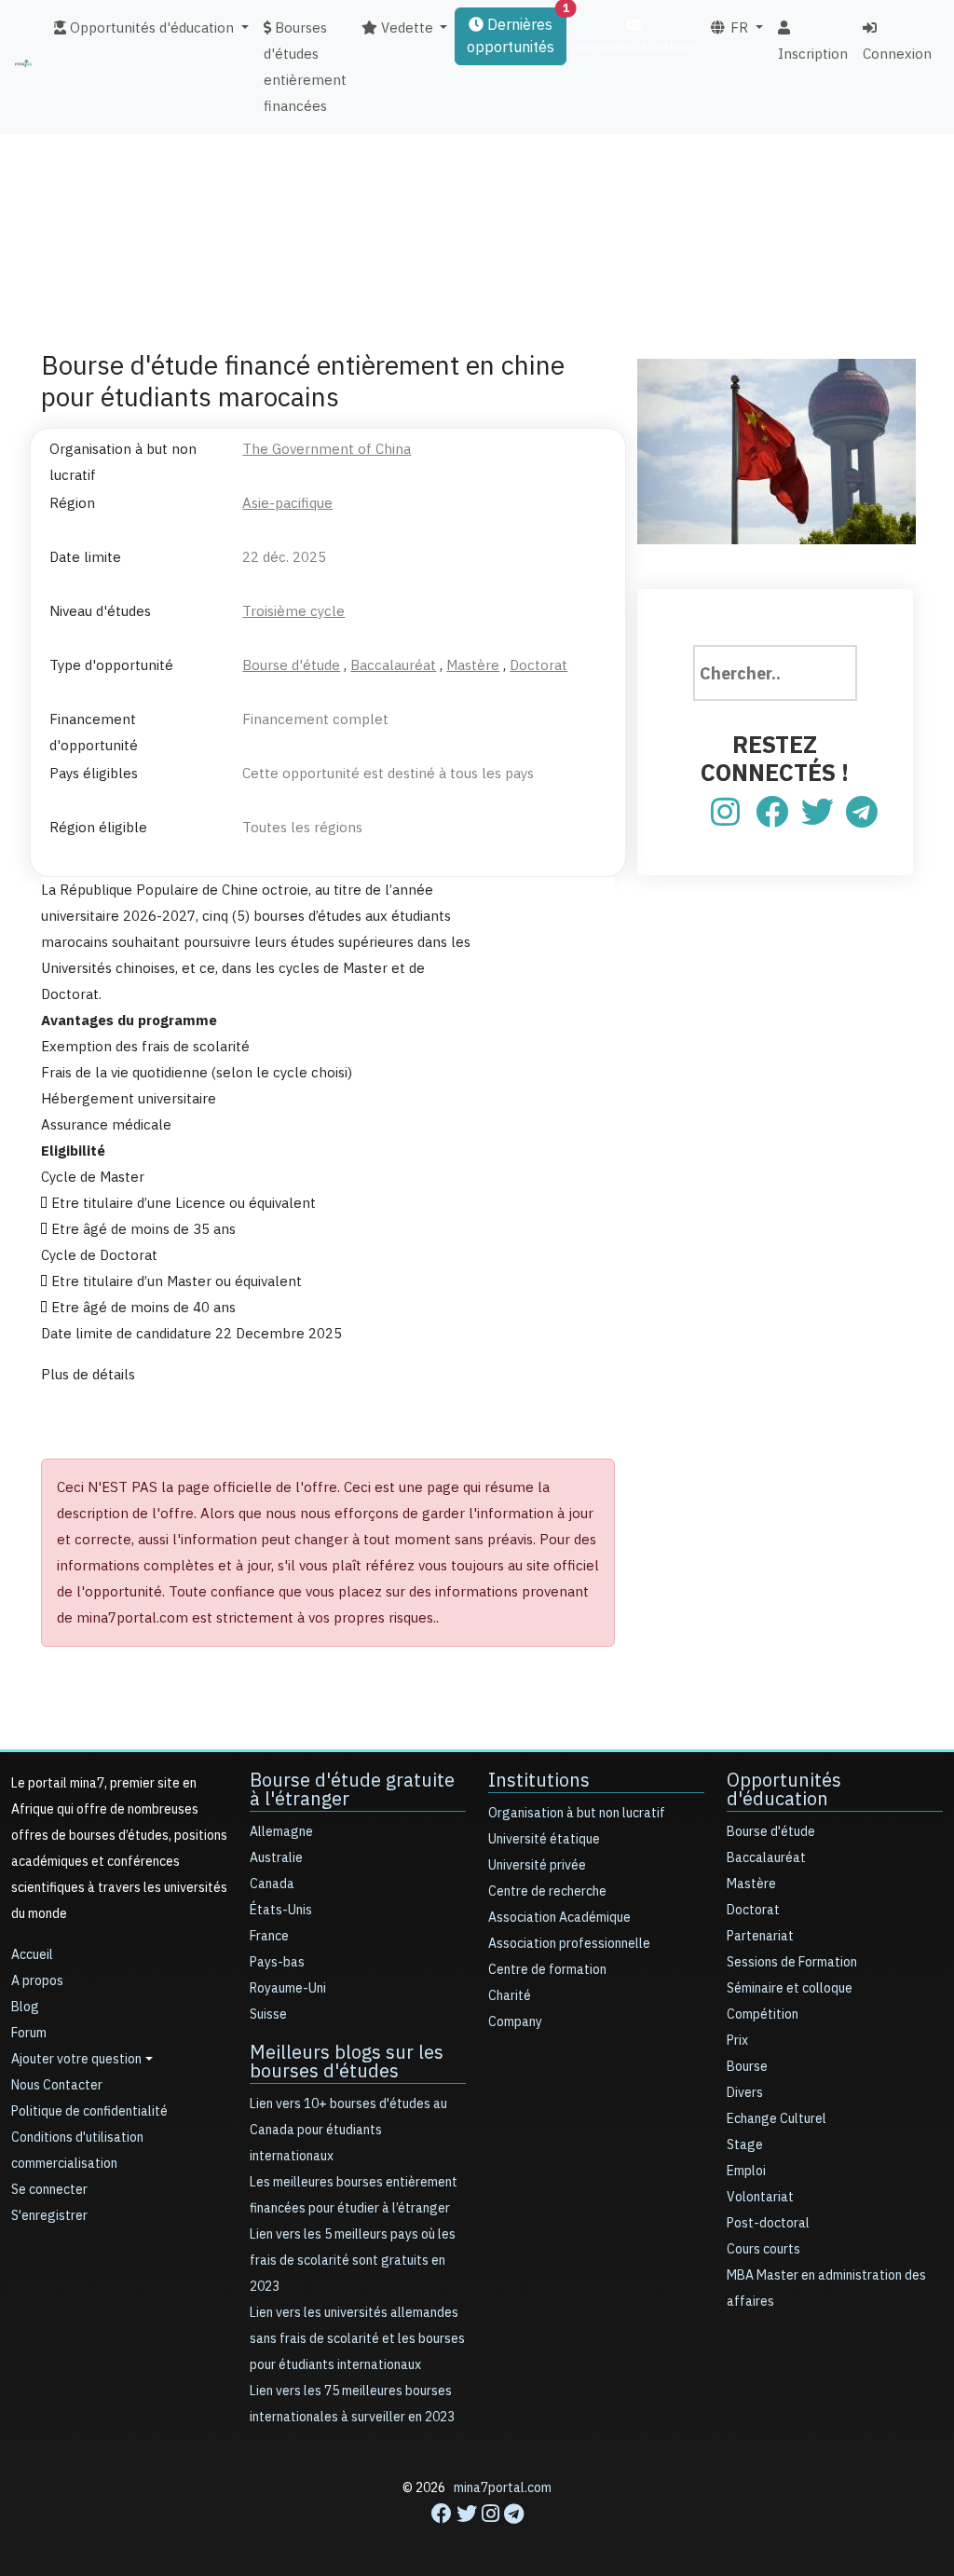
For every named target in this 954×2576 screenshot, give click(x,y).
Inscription (813, 54)
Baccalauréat (766, 1858)
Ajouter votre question (76, 2059)
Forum (29, 2033)
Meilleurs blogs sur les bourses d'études (347, 2062)
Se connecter (49, 2190)
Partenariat (760, 1936)
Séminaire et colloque (790, 1988)
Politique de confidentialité (89, 2111)
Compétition (763, 2014)
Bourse (747, 2067)
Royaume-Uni (288, 1988)
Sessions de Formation (792, 1962)
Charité (510, 1996)
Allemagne (281, 1832)
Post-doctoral (768, 2223)
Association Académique (559, 1918)
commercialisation (634, 47)
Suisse (268, 2014)
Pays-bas (277, 1962)
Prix (737, 2041)
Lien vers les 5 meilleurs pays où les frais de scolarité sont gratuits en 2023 (353, 2261)
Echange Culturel (777, 2119)
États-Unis (281, 1910)
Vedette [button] (405, 28)
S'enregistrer (49, 2216)
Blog (25, 2007)
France (269, 1936)
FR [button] (737, 28)
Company (515, 2022)
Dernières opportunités (517, 33)
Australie (276, 1858)
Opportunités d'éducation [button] (150, 28)
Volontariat (760, 2197)
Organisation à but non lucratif (577, 1813)
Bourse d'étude (771, 1832)
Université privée (537, 1865)
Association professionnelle (569, 1944)
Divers (745, 2093)
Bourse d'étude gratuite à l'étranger (352, 1789)
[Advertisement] (477, 191)
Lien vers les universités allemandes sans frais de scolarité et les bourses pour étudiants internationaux (357, 2339)
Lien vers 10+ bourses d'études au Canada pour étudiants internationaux (348, 2130)
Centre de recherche (547, 1891)
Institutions (539, 1780)
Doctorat (753, 1910)
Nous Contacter (57, 2085)
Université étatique (544, 1839)
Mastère (751, 1884)
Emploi (746, 2171)
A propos (37, 1981)
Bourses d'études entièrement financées (305, 67)
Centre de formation (547, 1970)
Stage (745, 2145)
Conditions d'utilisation (77, 2138)
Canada (272, 1884)
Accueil (32, 1955)
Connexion (897, 54)
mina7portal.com (503, 2488)
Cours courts (763, 2249)
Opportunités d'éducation (784, 1789)
